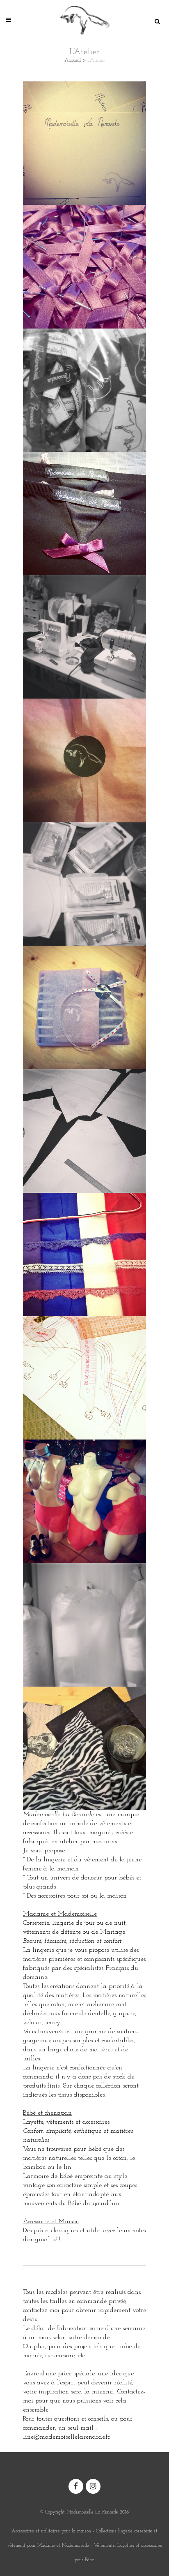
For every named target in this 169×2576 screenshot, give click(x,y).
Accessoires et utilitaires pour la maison (51, 2531)
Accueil (73, 60)
